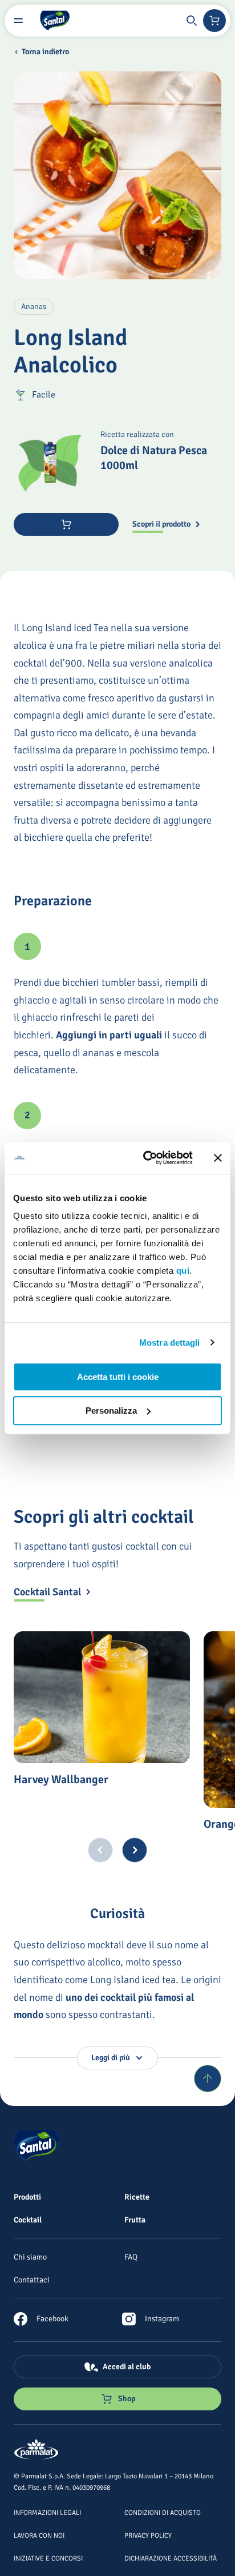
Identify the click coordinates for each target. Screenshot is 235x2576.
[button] (192, 21)
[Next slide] (135, 1850)
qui (183, 1271)
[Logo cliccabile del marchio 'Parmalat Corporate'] (37, 2450)
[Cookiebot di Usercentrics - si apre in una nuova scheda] (145, 1158)
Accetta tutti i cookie (118, 1377)
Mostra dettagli (170, 1343)
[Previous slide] (100, 1850)
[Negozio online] (214, 21)
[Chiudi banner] (218, 1158)
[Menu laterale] (18, 21)
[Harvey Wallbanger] (102, 1698)
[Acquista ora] (66, 524)
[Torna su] (208, 2079)
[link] (41, 2319)
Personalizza (111, 1411)
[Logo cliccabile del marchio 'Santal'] (55, 21)
